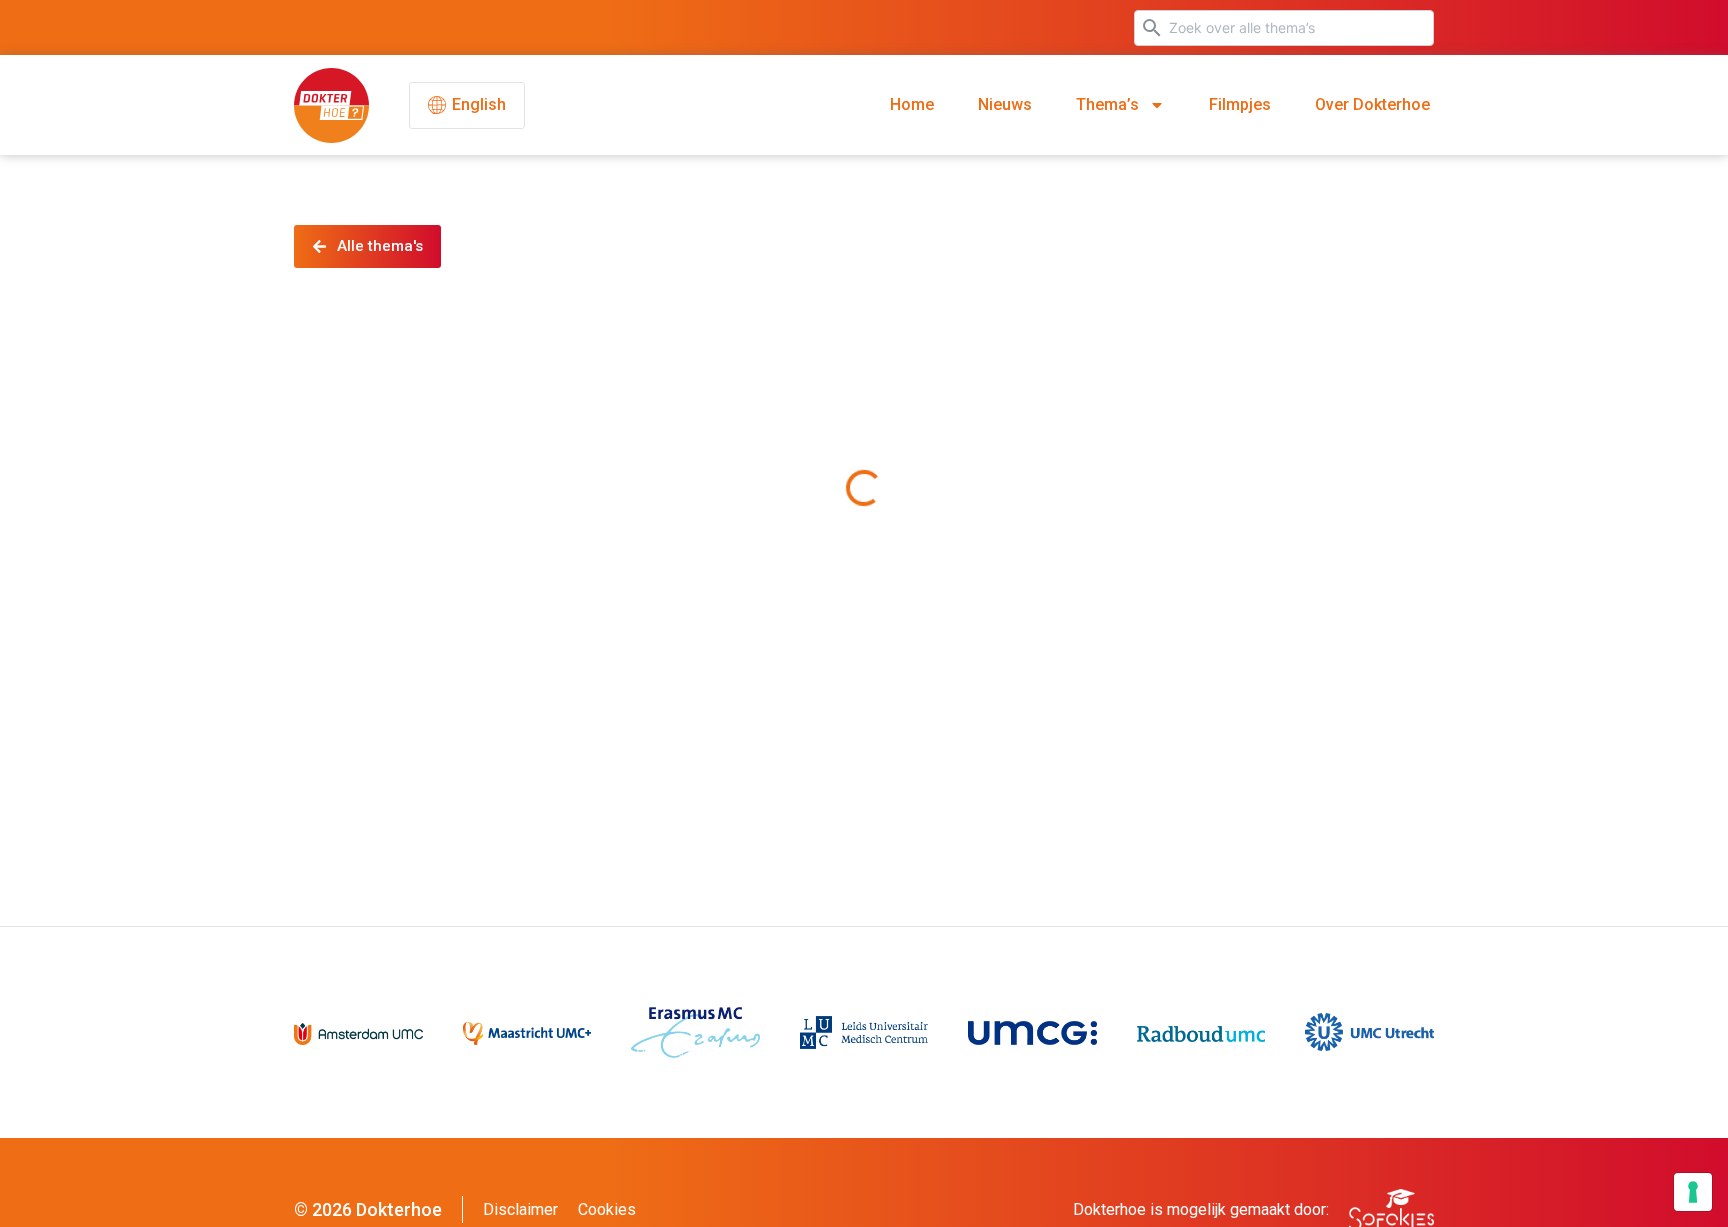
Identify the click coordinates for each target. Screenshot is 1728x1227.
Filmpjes (1240, 104)
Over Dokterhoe (1372, 104)
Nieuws (1005, 104)
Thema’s (1107, 104)
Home (912, 104)
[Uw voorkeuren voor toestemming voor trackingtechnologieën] (1693, 1192)
